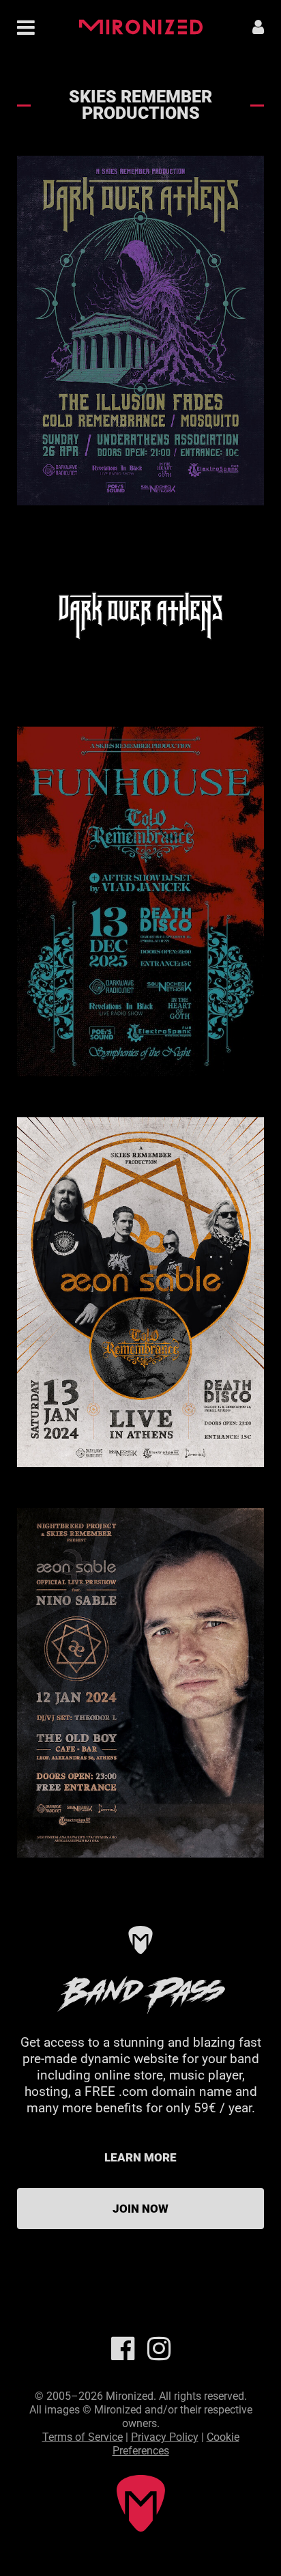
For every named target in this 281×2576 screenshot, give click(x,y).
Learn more (140, 2157)
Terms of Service (83, 2437)
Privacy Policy (165, 2437)
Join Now (140, 2209)
